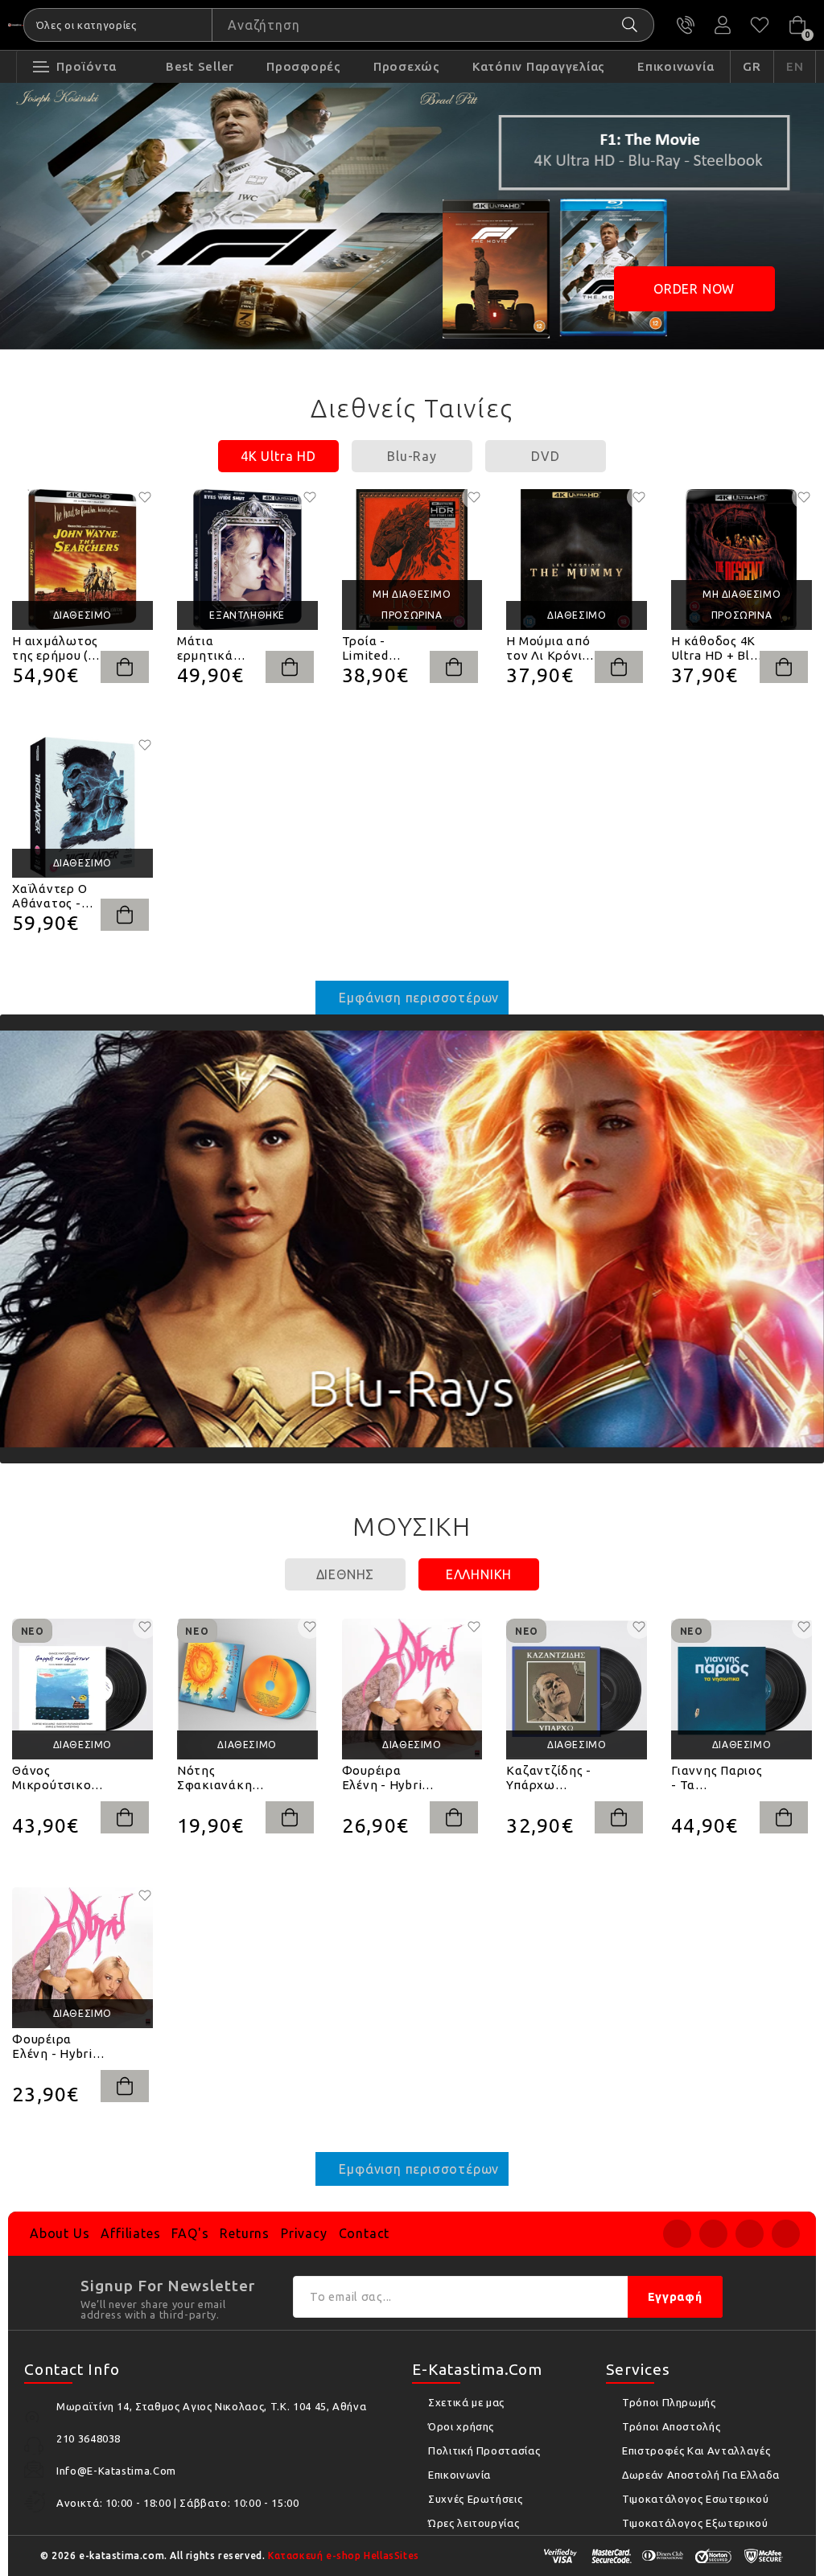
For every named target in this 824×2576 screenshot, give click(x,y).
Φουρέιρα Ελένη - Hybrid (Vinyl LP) (386, 1778)
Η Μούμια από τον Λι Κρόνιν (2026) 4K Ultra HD (550, 648)
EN (795, 66)
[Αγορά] (125, 667)
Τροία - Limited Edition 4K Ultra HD (373, 648)
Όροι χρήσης (461, 2426)
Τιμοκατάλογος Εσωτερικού (696, 2499)
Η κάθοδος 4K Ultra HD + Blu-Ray (717, 648)
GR (752, 66)
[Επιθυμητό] (145, 497)
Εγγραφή (675, 2297)
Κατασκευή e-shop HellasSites (344, 2555)
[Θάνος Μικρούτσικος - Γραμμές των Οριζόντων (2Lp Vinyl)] (82, 1689)
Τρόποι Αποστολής (671, 2426)
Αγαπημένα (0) (760, 25)
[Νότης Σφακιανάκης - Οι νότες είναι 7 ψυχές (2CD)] (247, 1689)
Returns (245, 2233)
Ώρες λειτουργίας (474, 2523)
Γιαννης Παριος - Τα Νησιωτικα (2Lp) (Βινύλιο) (717, 1778)
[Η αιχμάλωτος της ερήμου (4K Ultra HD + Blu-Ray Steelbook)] (82, 560)
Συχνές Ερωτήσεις (475, 2499)
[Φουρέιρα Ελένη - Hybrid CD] (82, 1958)
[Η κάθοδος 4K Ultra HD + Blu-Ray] (742, 560)
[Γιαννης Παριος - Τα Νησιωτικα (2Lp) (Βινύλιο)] (742, 1689)
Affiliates (130, 2233)
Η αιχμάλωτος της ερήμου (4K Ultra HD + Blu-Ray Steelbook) (58, 648)
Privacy (304, 2233)
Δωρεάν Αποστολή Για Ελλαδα (701, 2475)
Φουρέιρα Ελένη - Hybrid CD (56, 2047)
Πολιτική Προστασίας (484, 2450)
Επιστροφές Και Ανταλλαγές (696, 2450)
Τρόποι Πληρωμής (669, 2402)
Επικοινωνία (459, 2475)
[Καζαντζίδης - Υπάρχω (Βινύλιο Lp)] (577, 1689)
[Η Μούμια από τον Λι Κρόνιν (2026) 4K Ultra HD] (577, 560)
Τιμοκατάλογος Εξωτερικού (695, 2523)
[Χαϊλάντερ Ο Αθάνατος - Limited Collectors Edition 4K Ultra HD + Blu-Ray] (82, 807)
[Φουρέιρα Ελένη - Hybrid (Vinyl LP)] (412, 1689)
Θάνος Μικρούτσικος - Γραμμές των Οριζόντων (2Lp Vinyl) (55, 1778)
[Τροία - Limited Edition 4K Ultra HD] (412, 560)
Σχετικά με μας (466, 2402)
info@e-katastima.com (116, 2471)
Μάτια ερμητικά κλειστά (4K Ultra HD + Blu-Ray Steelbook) (223, 648)
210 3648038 (686, 25)
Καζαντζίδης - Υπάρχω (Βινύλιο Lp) (549, 1778)
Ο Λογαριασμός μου (723, 25)
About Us (60, 2233)
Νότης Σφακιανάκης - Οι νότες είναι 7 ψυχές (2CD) (222, 1778)
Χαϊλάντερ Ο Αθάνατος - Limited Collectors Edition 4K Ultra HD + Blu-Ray (58, 896)
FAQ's (190, 2233)
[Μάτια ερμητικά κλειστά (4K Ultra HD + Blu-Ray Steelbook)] (247, 560)
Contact (365, 2233)
